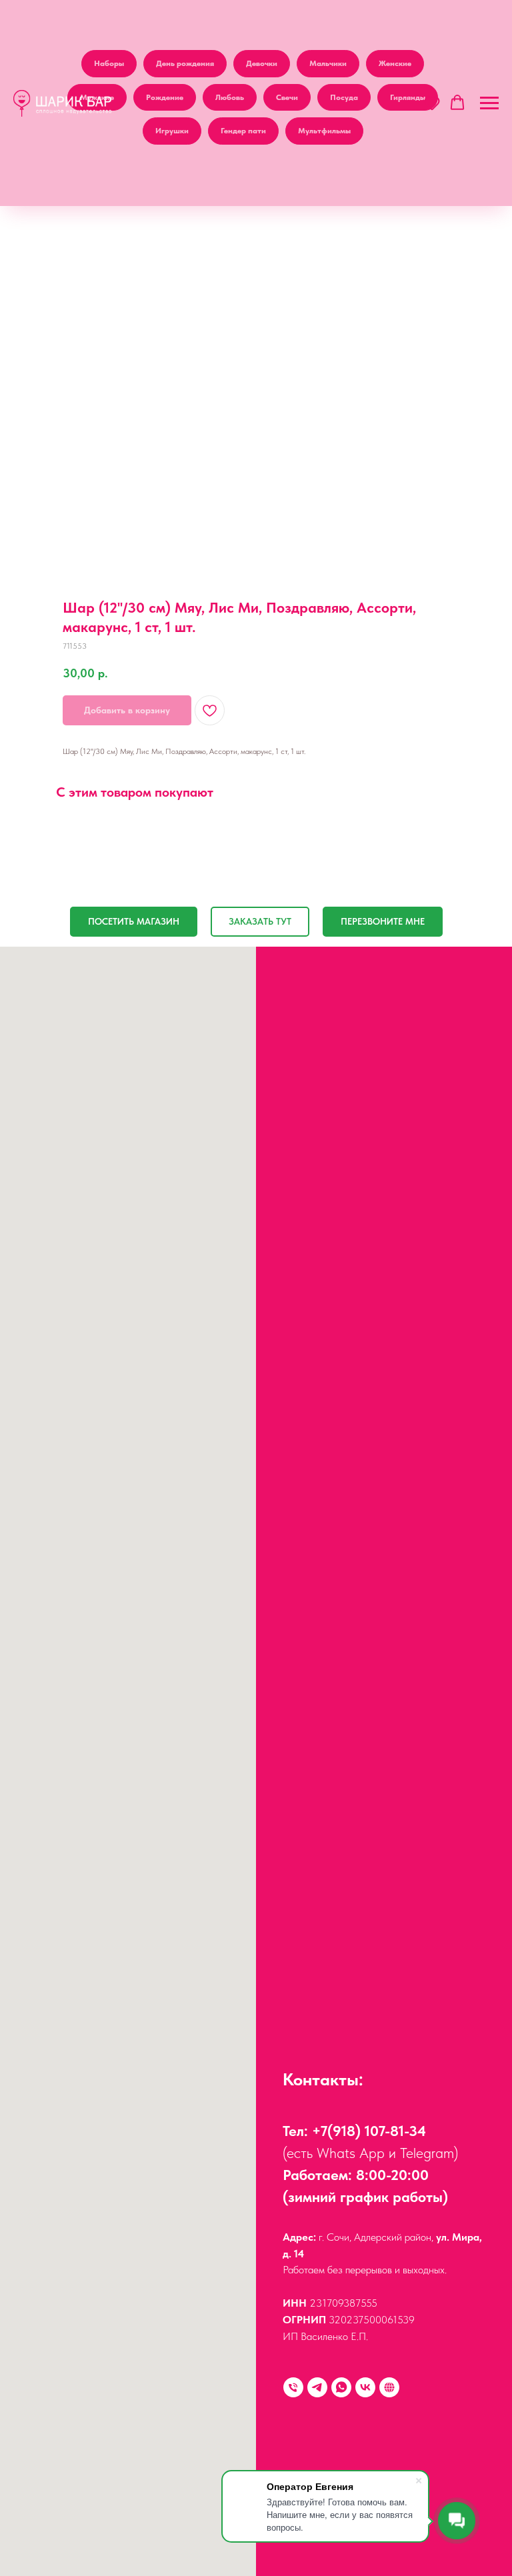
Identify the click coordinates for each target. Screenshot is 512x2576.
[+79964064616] (293, 2387)
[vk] (365, 2387)
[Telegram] (317, 2387)
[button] (432, 103)
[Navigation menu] (489, 103)
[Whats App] (341, 2387)
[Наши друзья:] (389, 2387)
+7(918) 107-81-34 (369, 2131)
